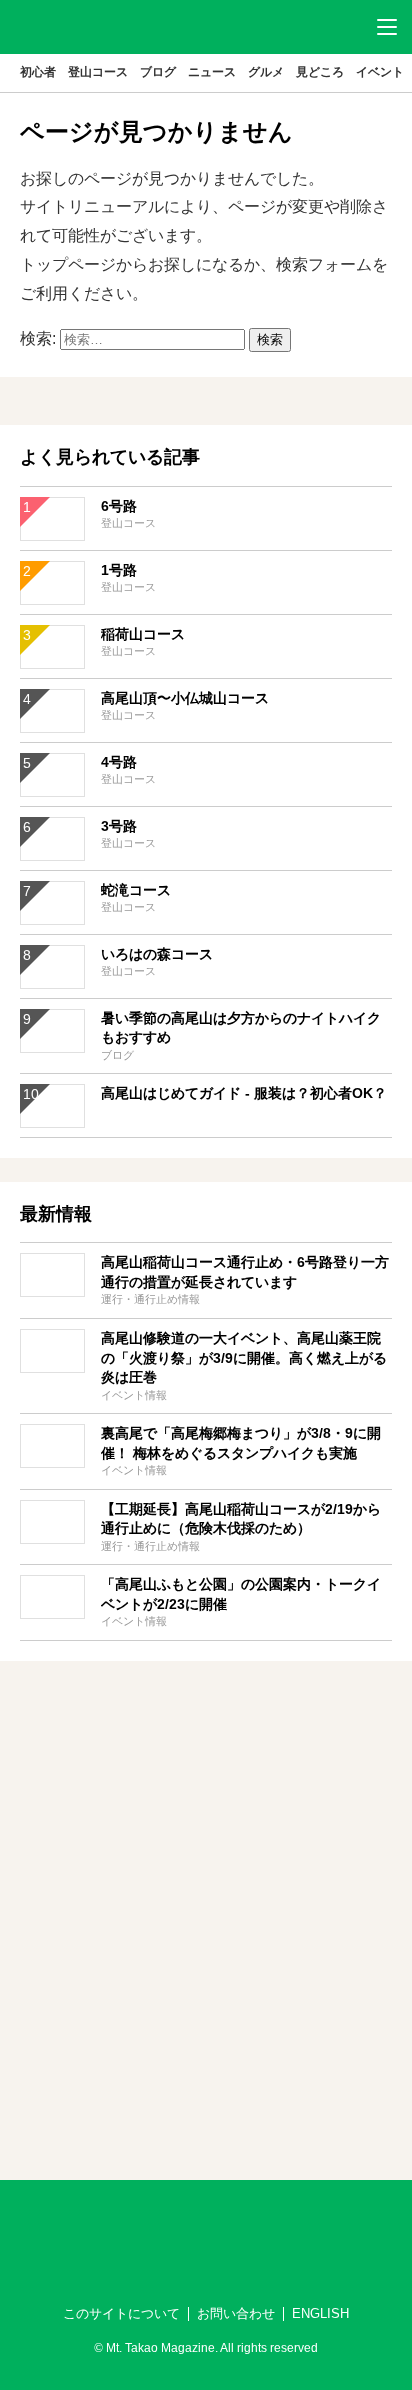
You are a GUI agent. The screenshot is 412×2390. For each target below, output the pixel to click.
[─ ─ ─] (387, 27)
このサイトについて (121, 2314)
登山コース (98, 72)
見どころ (320, 72)
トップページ (68, 264)
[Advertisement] (206, 1891)
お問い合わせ (236, 2314)
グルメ (266, 72)
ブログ (158, 72)
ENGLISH (320, 2314)
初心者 (38, 72)
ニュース (212, 72)
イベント (380, 72)
